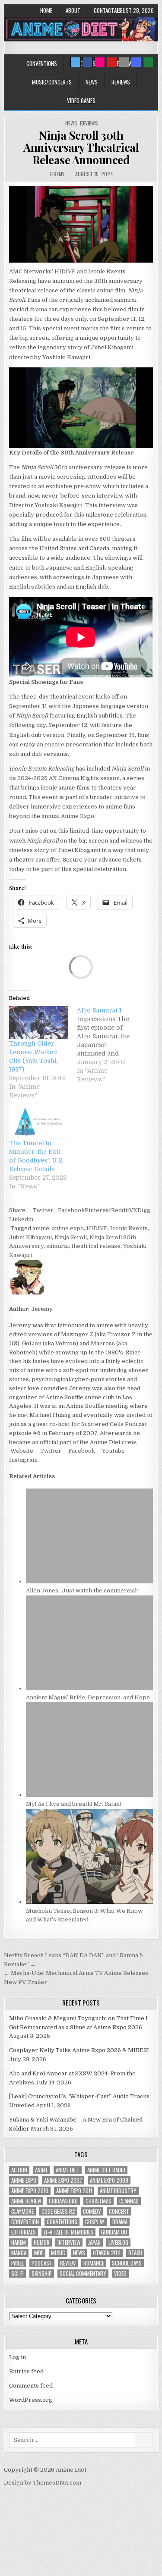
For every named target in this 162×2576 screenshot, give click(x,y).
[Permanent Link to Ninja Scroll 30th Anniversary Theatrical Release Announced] (81, 224)
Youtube (113, 1451)
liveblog (118, 2242)
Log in (17, 2357)
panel (17, 2263)
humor (42, 2242)
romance (94, 2263)
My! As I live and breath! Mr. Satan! (73, 1804)
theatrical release (96, 1246)
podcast (42, 2263)
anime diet (68, 2170)
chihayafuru (63, 2201)
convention (25, 2222)
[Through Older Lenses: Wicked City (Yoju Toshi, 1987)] (38, 1023)
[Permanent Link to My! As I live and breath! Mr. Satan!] (89, 1795)
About (73, 10)
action (19, 2170)
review (68, 2263)
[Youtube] (112, 62)
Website (21, 1451)
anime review (26, 2201)
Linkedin (21, 1219)
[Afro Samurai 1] (111, 1045)
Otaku (135, 2253)
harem (19, 2242)
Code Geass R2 (58, 2211)
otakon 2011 (107, 2253)
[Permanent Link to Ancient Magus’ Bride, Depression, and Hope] (89, 1688)
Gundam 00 (114, 2232)
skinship (42, 2274)
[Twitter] (76, 62)
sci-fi (17, 2274)
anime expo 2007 (63, 2180)
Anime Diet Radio (106, 2170)
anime (41, 1228)
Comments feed (31, 2386)
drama (120, 2222)
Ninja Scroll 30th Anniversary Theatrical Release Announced (81, 147)
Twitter (43, 1210)
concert (119, 2211)
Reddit (120, 1210)
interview (69, 2242)
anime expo (68, 1228)
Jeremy (57, 174)
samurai (57, 1246)
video (120, 2274)
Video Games (81, 100)
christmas (98, 2201)
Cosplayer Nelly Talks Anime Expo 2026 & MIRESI (79, 2050)
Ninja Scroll (71, 1237)
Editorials (24, 2232)
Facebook (71, 1210)
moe (39, 2253)
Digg (144, 1210)
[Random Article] (136, 62)
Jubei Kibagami (30, 1237)
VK (133, 1210)
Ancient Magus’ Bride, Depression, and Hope (88, 1697)
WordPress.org (31, 2400)
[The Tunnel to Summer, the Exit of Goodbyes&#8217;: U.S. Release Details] (38, 1122)
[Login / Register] (148, 62)
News (92, 82)
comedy (92, 2211)
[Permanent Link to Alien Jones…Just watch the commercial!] (89, 1581)
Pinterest (98, 1210)
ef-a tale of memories (68, 2232)
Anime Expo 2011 (74, 2191)
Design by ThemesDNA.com (43, 2483)
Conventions (42, 63)
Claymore (22, 2211)
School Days (127, 2263)
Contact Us (108, 10)
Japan (94, 2242)
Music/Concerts (52, 82)
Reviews (121, 82)
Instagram (23, 1460)
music (58, 2253)
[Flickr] (100, 62)
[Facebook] (88, 62)
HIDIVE (97, 1228)
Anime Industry (118, 2191)
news (79, 2253)
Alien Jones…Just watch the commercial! (82, 1590)
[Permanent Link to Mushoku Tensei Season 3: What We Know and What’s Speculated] (89, 1902)
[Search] (124, 62)
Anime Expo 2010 (30, 2191)
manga (19, 2253)
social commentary (83, 2274)
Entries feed (26, 2371)
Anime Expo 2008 (109, 2180)
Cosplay (95, 2222)
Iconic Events (129, 1228)
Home (46, 10)
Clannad (129, 2201)
